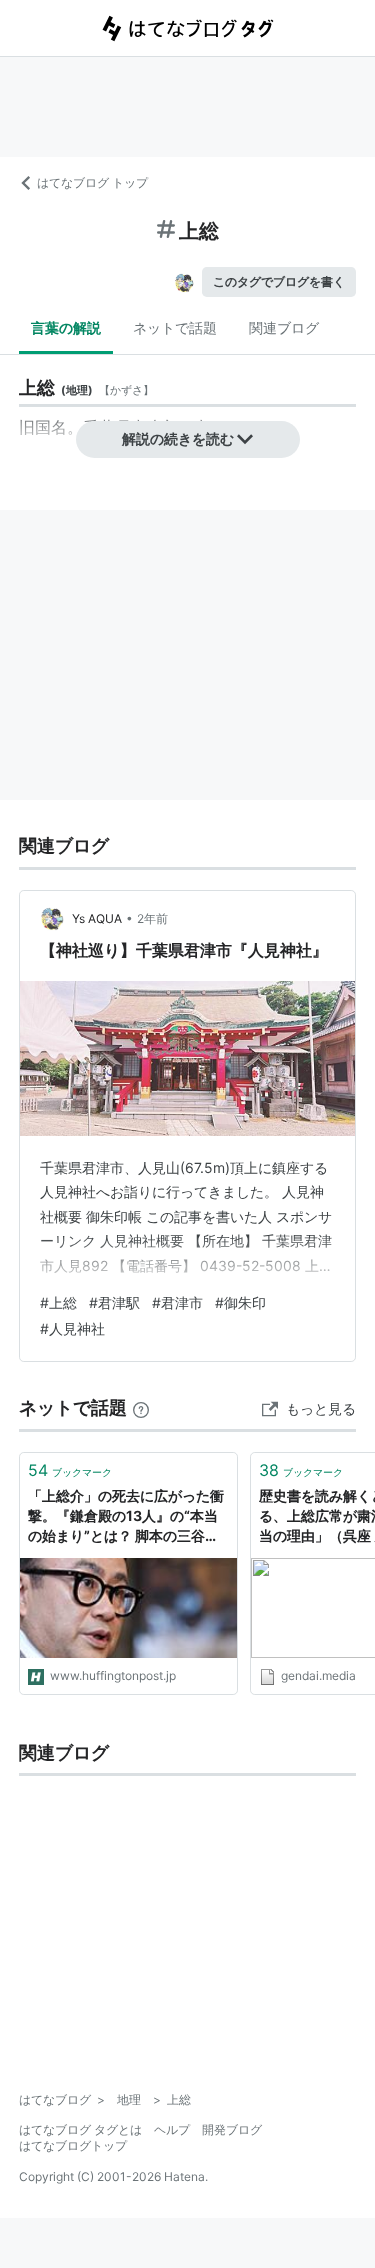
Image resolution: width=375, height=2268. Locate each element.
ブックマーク (70, 1470)
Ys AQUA (97, 918)
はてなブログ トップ (92, 182)
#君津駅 (114, 1302)
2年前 (152, 918)
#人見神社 (72, 1328)
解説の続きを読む (178, 438)
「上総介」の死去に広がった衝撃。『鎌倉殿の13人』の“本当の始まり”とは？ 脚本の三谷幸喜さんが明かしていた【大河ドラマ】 (126, 1516)
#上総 (58, 1302)
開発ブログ (232, 2129)
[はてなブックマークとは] (141, 1407)
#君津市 (177, 1302)
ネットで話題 (175, 327)
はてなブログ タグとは (80, 2129)
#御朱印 (240, 1302)
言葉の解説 (66, 327)
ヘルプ (172, 2129)
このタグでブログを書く (279, 281)
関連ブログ (284, 327)
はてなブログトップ (73, 2145)
